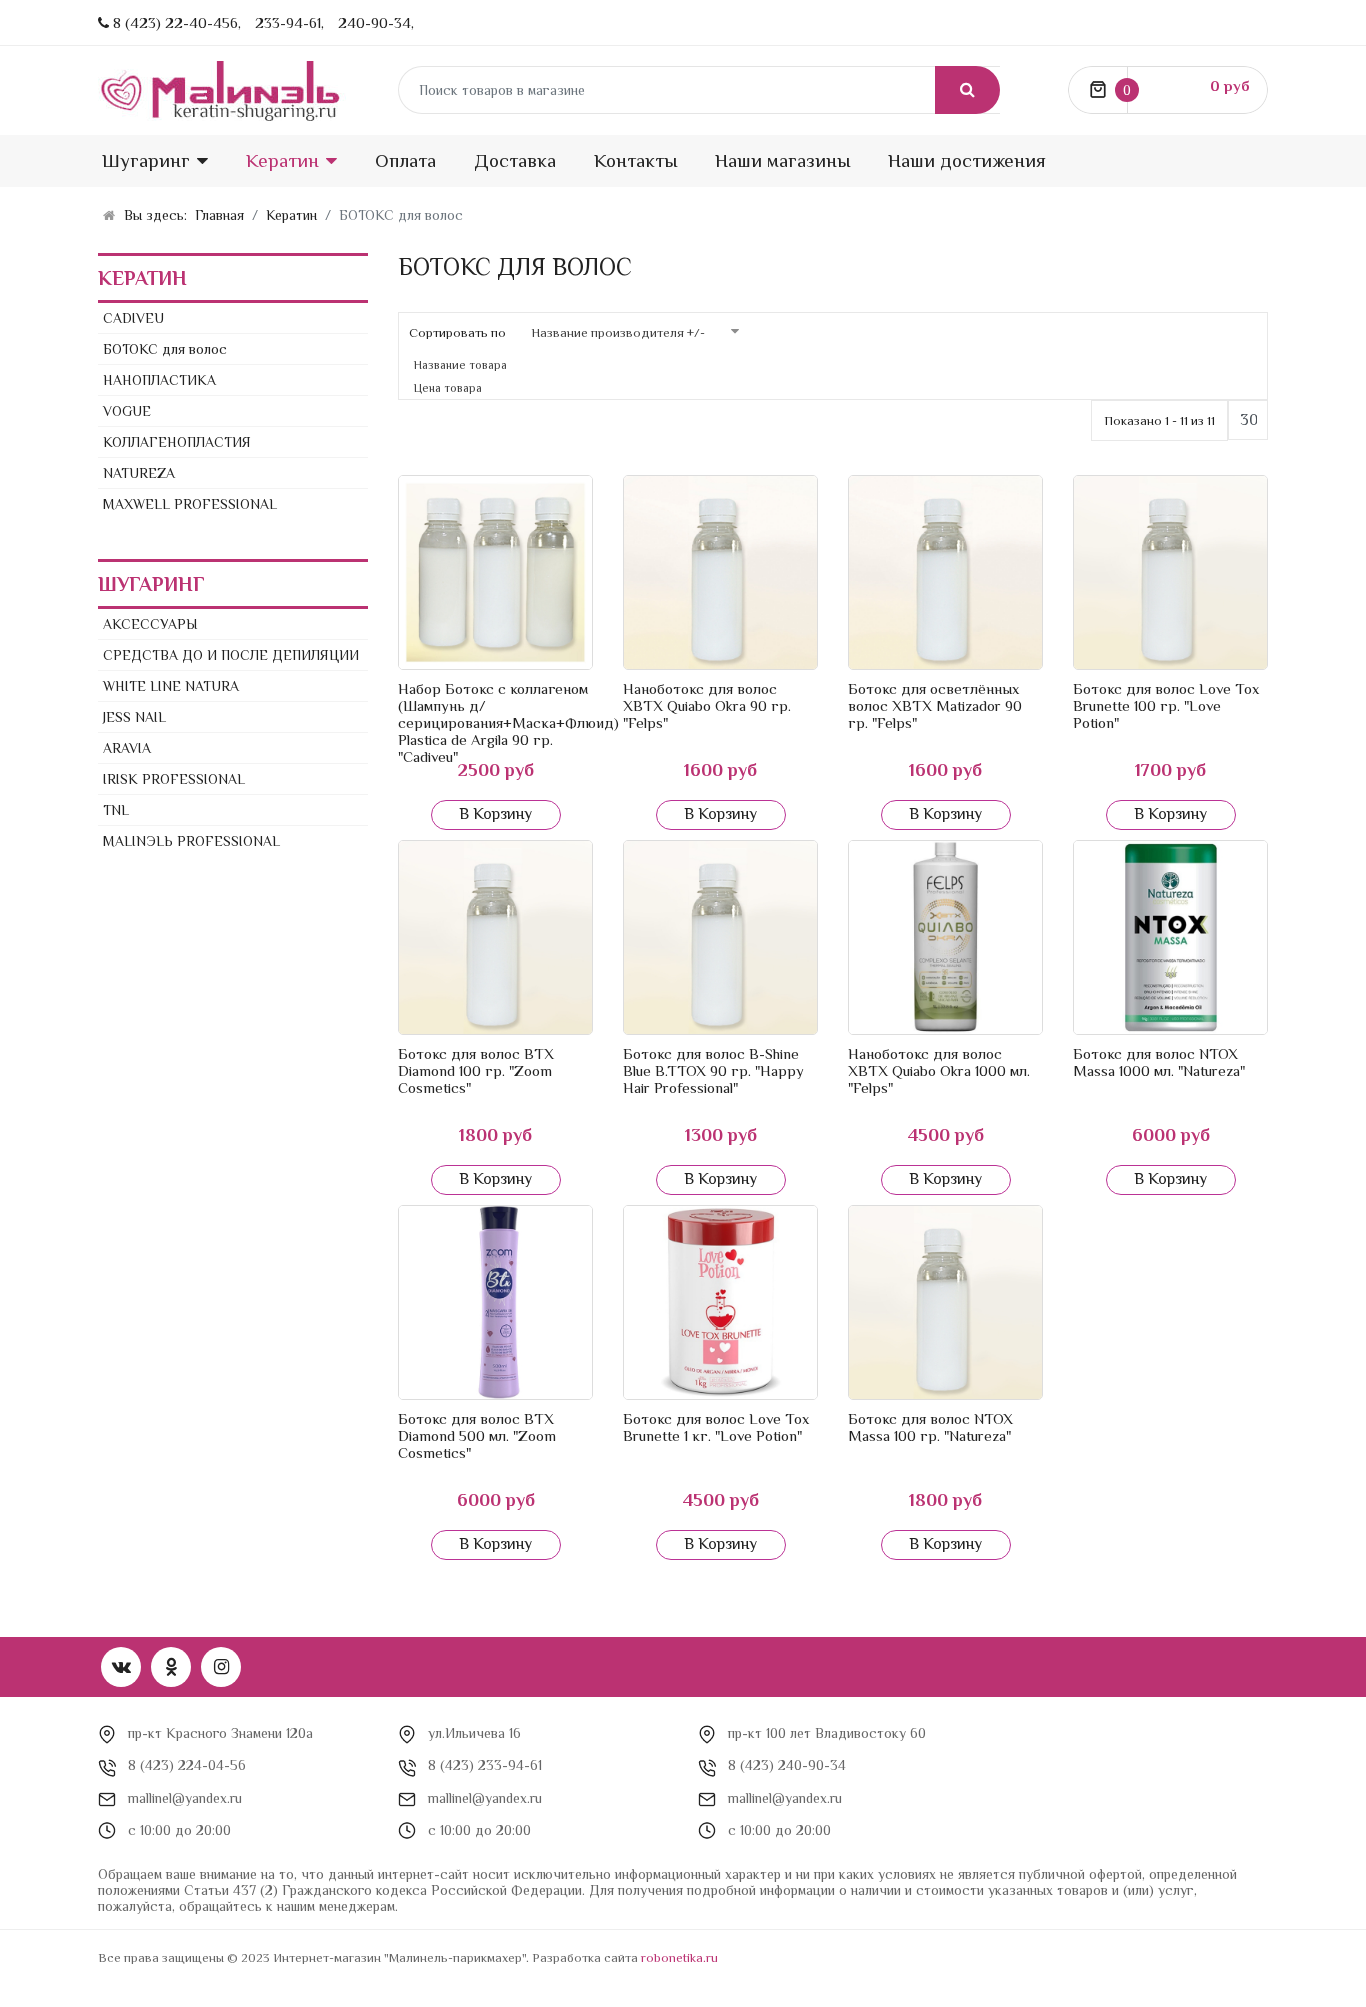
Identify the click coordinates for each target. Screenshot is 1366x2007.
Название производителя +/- (618, 332)
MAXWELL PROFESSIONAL (190, 504)
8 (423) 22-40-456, (177, 22)
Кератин (282, 160)
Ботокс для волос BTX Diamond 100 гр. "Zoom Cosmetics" (476, 1070)
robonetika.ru (679, 1957)
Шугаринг (146, 160)
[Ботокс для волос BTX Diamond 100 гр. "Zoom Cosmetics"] (495, 937)
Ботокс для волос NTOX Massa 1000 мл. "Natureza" (1159, 1062)
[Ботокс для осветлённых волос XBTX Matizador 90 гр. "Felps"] (945, 572)
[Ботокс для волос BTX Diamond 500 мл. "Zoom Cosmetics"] (495, 1302)
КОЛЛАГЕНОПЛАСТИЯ (177, 442)
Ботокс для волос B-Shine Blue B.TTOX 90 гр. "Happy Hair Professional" (713, 1070)
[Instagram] (221, 1667)
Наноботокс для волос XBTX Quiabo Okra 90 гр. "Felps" (707, 705)
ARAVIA (127, 748)
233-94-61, (289, 22)
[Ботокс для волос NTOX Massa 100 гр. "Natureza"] (945, 1302)
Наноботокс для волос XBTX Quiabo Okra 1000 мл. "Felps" (939, 1070)
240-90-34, (376, 22)
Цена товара (448, 388)
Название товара (460, 365)
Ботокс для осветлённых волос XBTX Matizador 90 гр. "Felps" (935, 705)
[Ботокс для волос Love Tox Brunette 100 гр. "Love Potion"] (1170, 572)
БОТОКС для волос (165, 349)
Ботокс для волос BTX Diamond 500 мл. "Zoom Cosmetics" (477, 1435)
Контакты (635, 160)
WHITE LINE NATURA (171, 686)
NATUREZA (139, 473)
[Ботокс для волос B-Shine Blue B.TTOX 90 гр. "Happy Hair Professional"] (720, 937)
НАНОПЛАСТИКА (159, 380)
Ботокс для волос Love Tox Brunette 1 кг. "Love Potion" (716, 1427)
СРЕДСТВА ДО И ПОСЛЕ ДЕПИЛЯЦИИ (231, 655)
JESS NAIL (134, 717)
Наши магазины (782, 160)
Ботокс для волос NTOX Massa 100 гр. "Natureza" (930, 1427)
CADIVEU (133, 318)
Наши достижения (967, 160)
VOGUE (127, 411)
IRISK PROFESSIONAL (174, 779)
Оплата (405, 160)
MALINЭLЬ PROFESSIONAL (191, 841)
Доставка (515, 160)
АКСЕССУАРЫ (150, 624)
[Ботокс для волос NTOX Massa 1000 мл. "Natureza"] (1170, 937)
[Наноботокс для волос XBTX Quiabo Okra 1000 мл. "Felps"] (945, 937)
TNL (116, 810)
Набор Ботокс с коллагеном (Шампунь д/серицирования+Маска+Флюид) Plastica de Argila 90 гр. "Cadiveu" (508, 722)
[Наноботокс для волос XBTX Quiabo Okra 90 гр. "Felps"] (720, 572)
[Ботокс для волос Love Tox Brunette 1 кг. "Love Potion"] (720, 1302)
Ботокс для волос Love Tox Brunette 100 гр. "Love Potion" (1166, 705)
